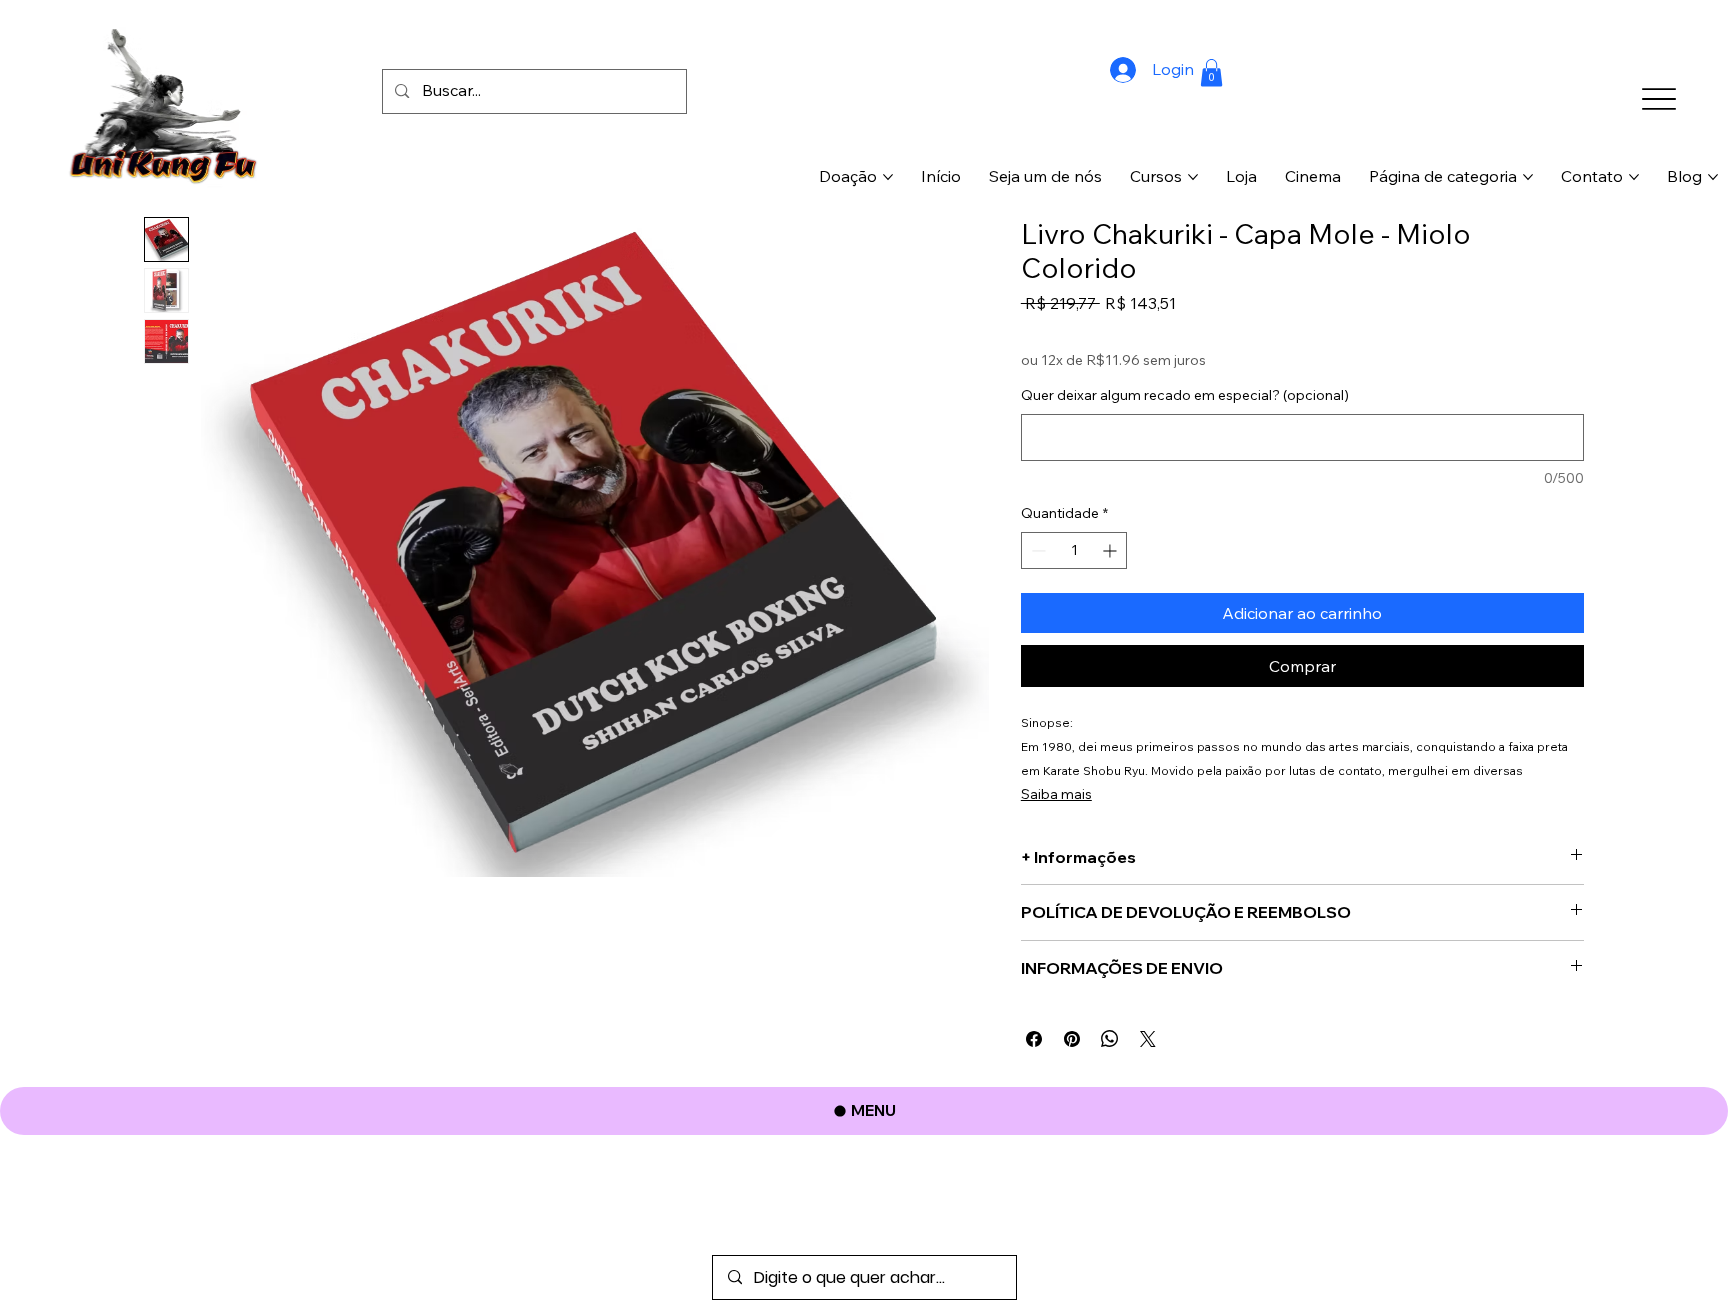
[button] (1211, 72)
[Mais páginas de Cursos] (1193, 177)
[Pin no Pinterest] (1072, 1039)
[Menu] (1658, 98)
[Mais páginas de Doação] (888, 177)
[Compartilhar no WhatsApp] (1110, 1039)
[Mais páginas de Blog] (1713, 177)
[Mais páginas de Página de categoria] (1528, 177)
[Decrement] (1036, 550)
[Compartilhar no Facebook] (1034, 1039)
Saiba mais (1056, 794)
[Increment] (1111, 550)
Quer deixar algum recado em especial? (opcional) (1185, 395)
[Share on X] (1148, 1039)
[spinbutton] (1074, 550)
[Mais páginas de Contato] (1634, 177)
